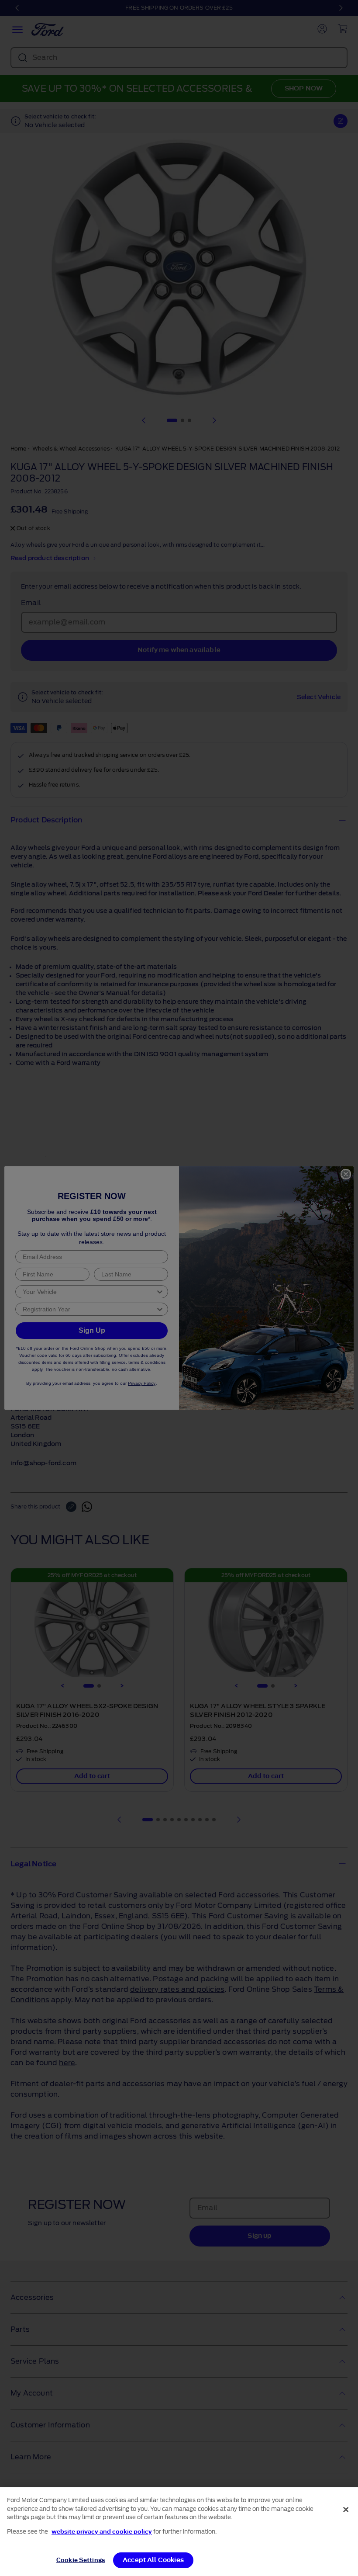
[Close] (346, 2510)
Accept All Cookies (153, 2560)
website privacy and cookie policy (102, 2532)
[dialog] (179, 2532)
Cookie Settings (81, 2560)
